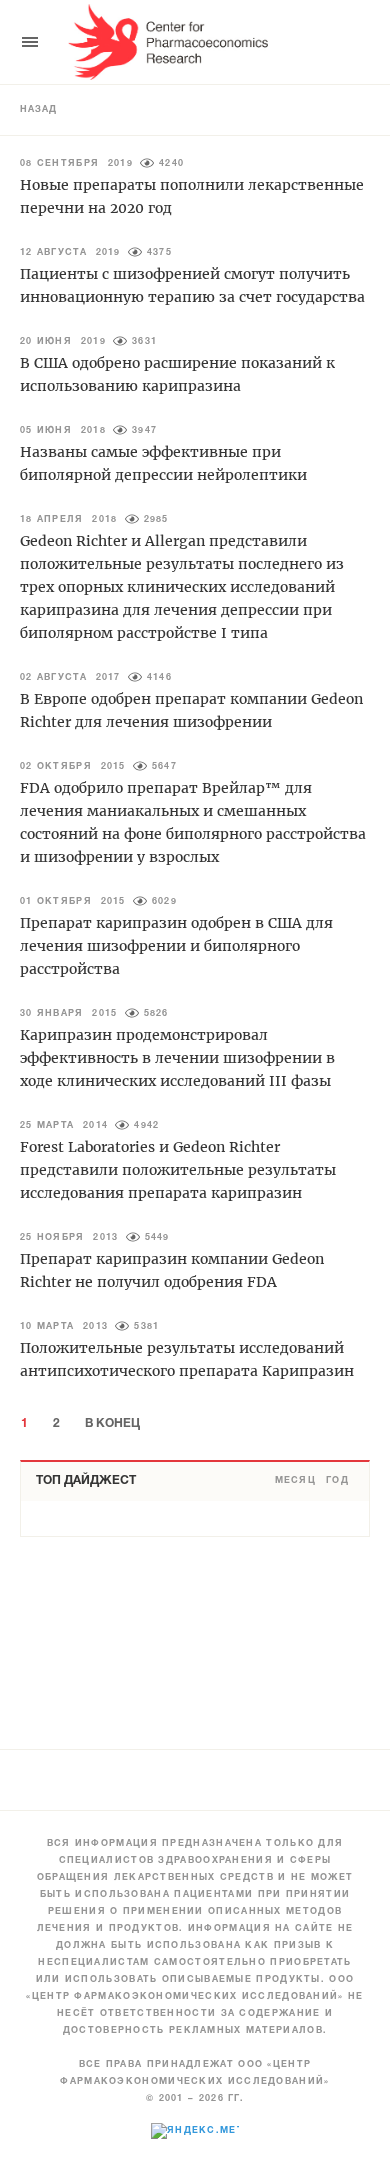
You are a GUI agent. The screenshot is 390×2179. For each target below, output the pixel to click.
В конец (112, 1423)
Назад (38, 110)
